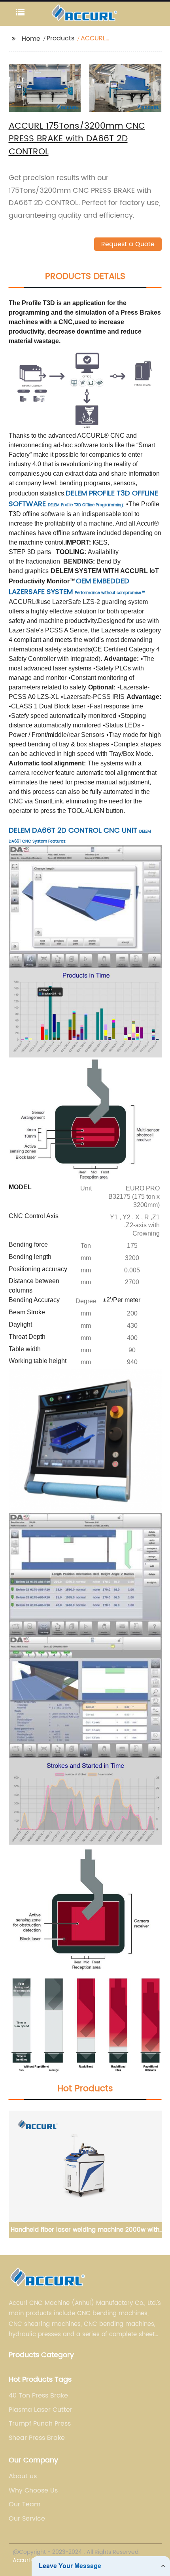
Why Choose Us (33, 2491)
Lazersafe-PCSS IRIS (94, 697)
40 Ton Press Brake (38, 2396)
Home (31, 39)
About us (23, 2476)
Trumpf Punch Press (40, 2424)
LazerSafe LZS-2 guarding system (100, 602)
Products (60, 38)
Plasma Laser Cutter (41, 2410)
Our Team (25, 2504)
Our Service (27, 2519)
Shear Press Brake (37, 2438)
